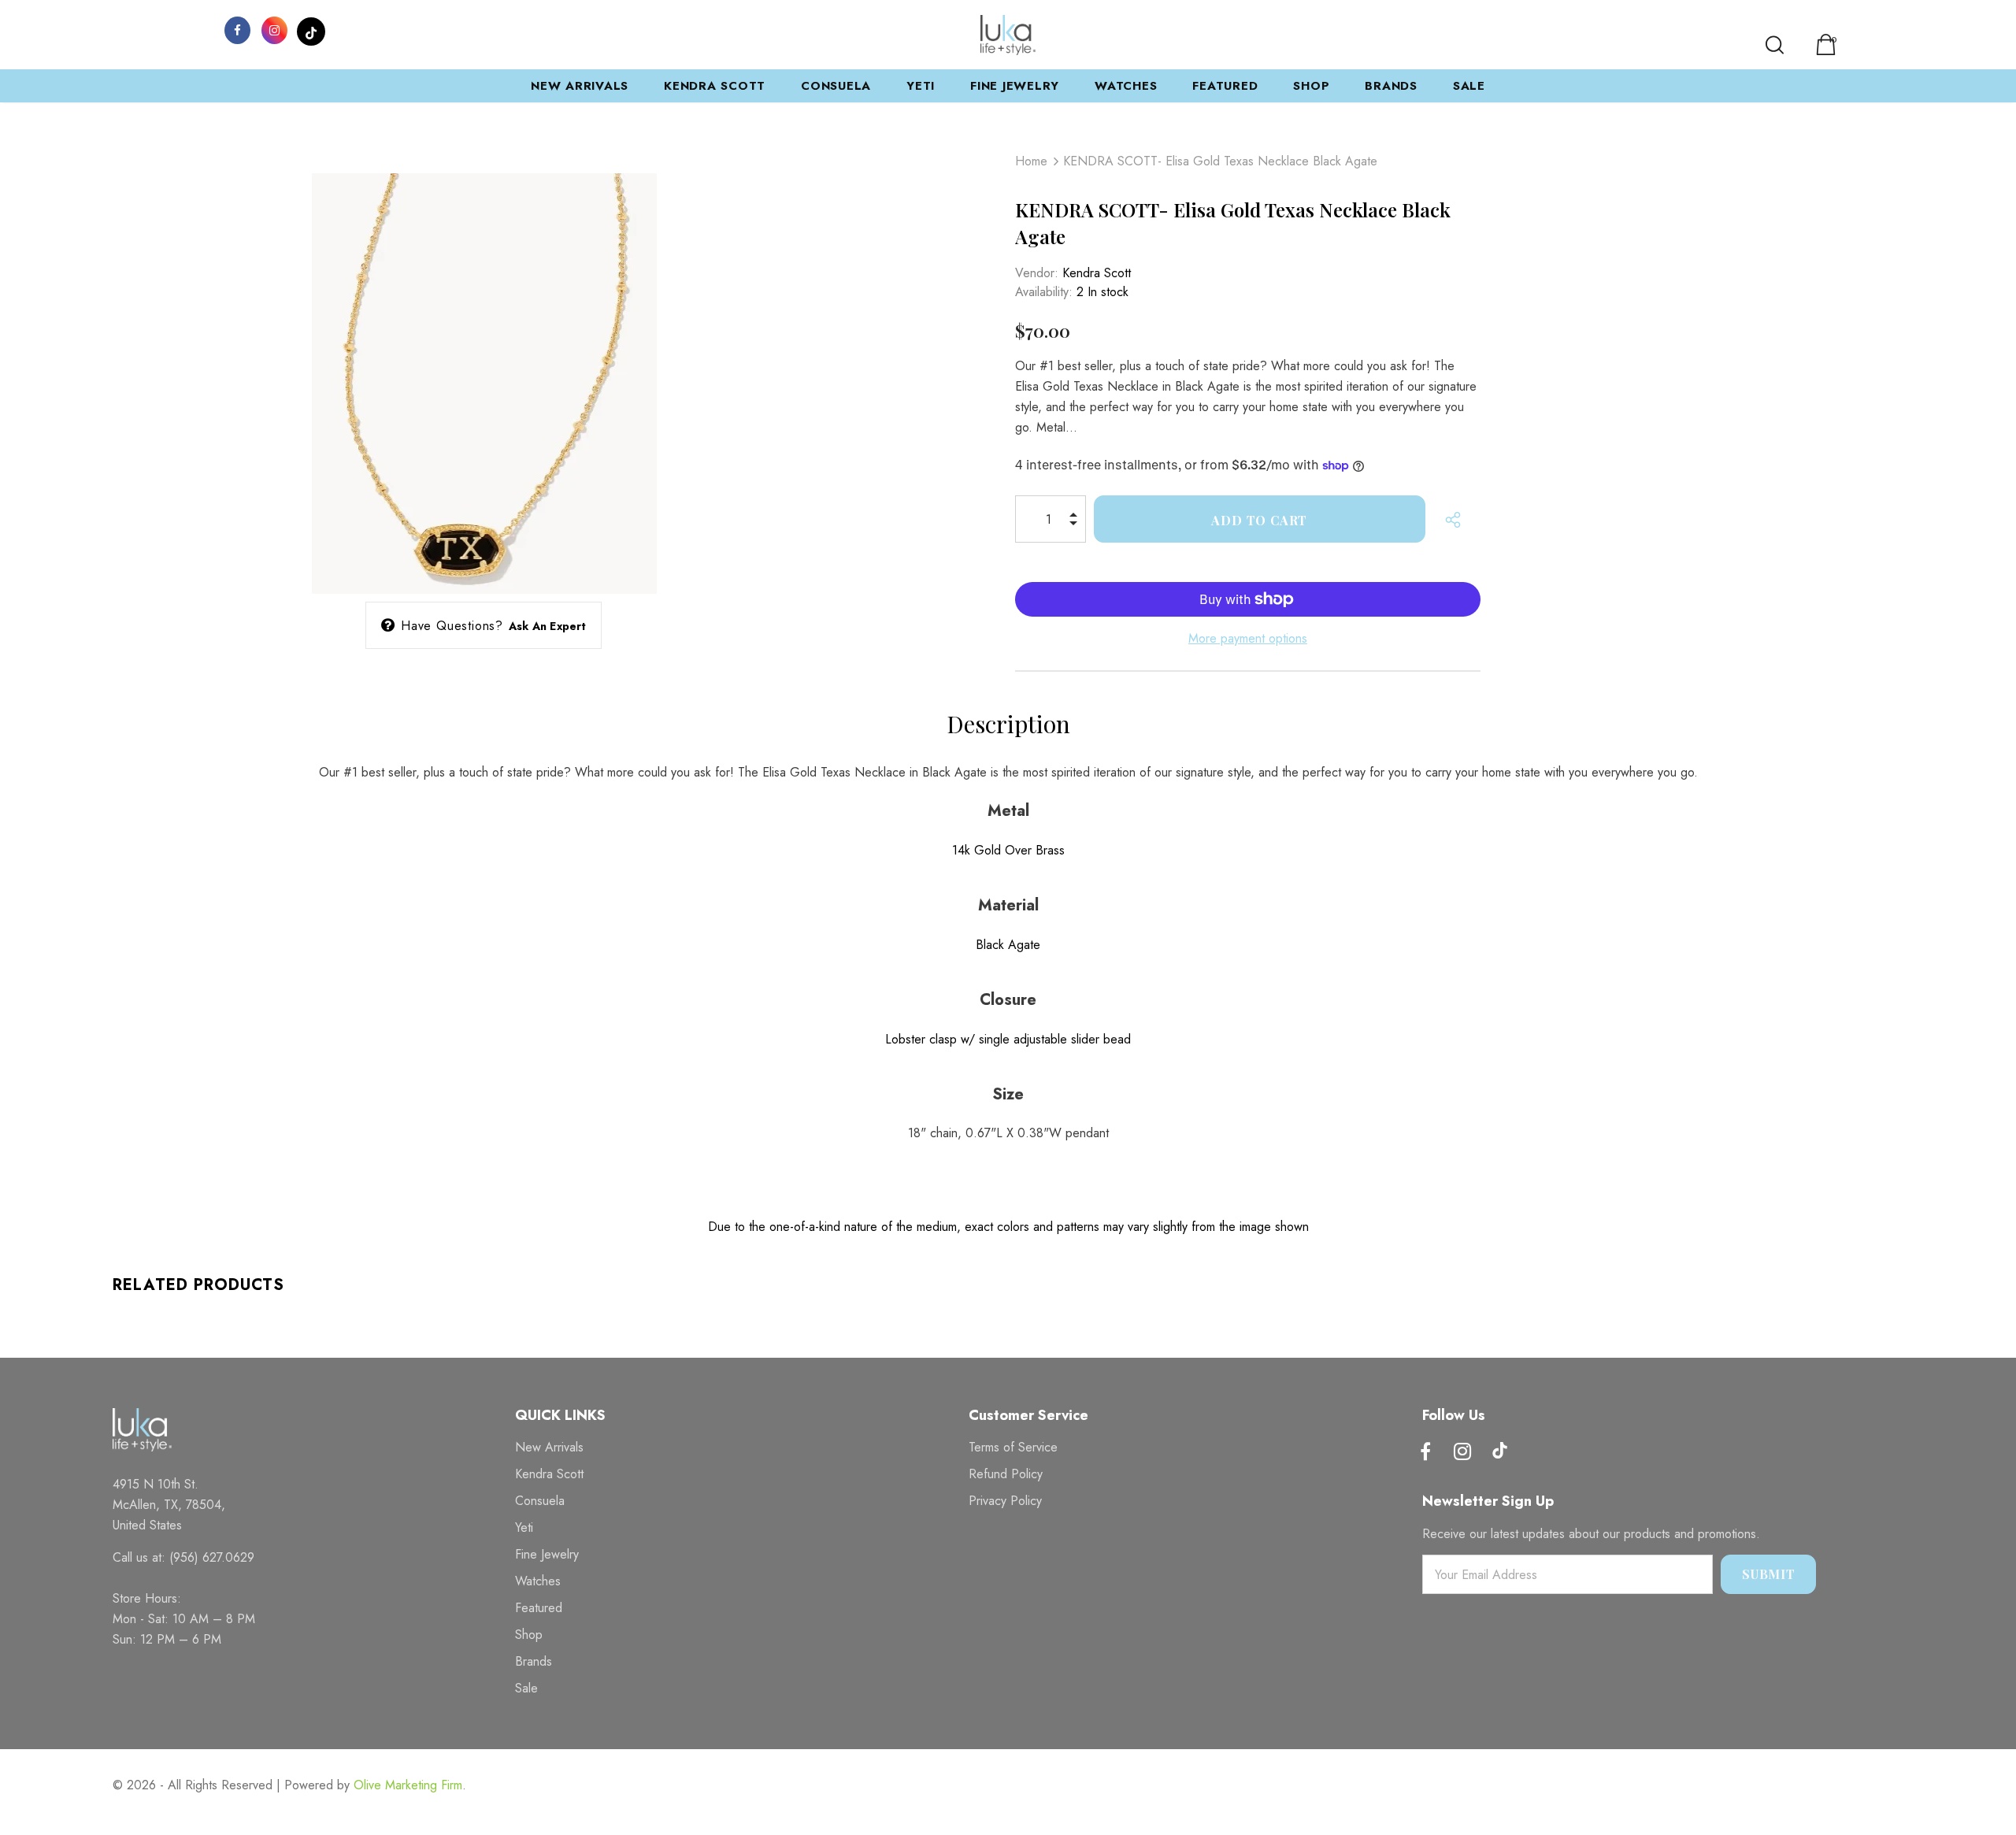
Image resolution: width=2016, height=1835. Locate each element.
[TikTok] (311, 29)
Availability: (1044, 292)
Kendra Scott (1097, 273)
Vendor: (1037, 273)
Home (1031, 161)
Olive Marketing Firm (408, 1785)
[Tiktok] (1499, 1452)
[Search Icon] (1775, 45)
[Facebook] (237, 29)
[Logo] (1008, 35)
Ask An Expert (548, 626)
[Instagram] (274, 29)
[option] (484, 360)
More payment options (1248, 638)
